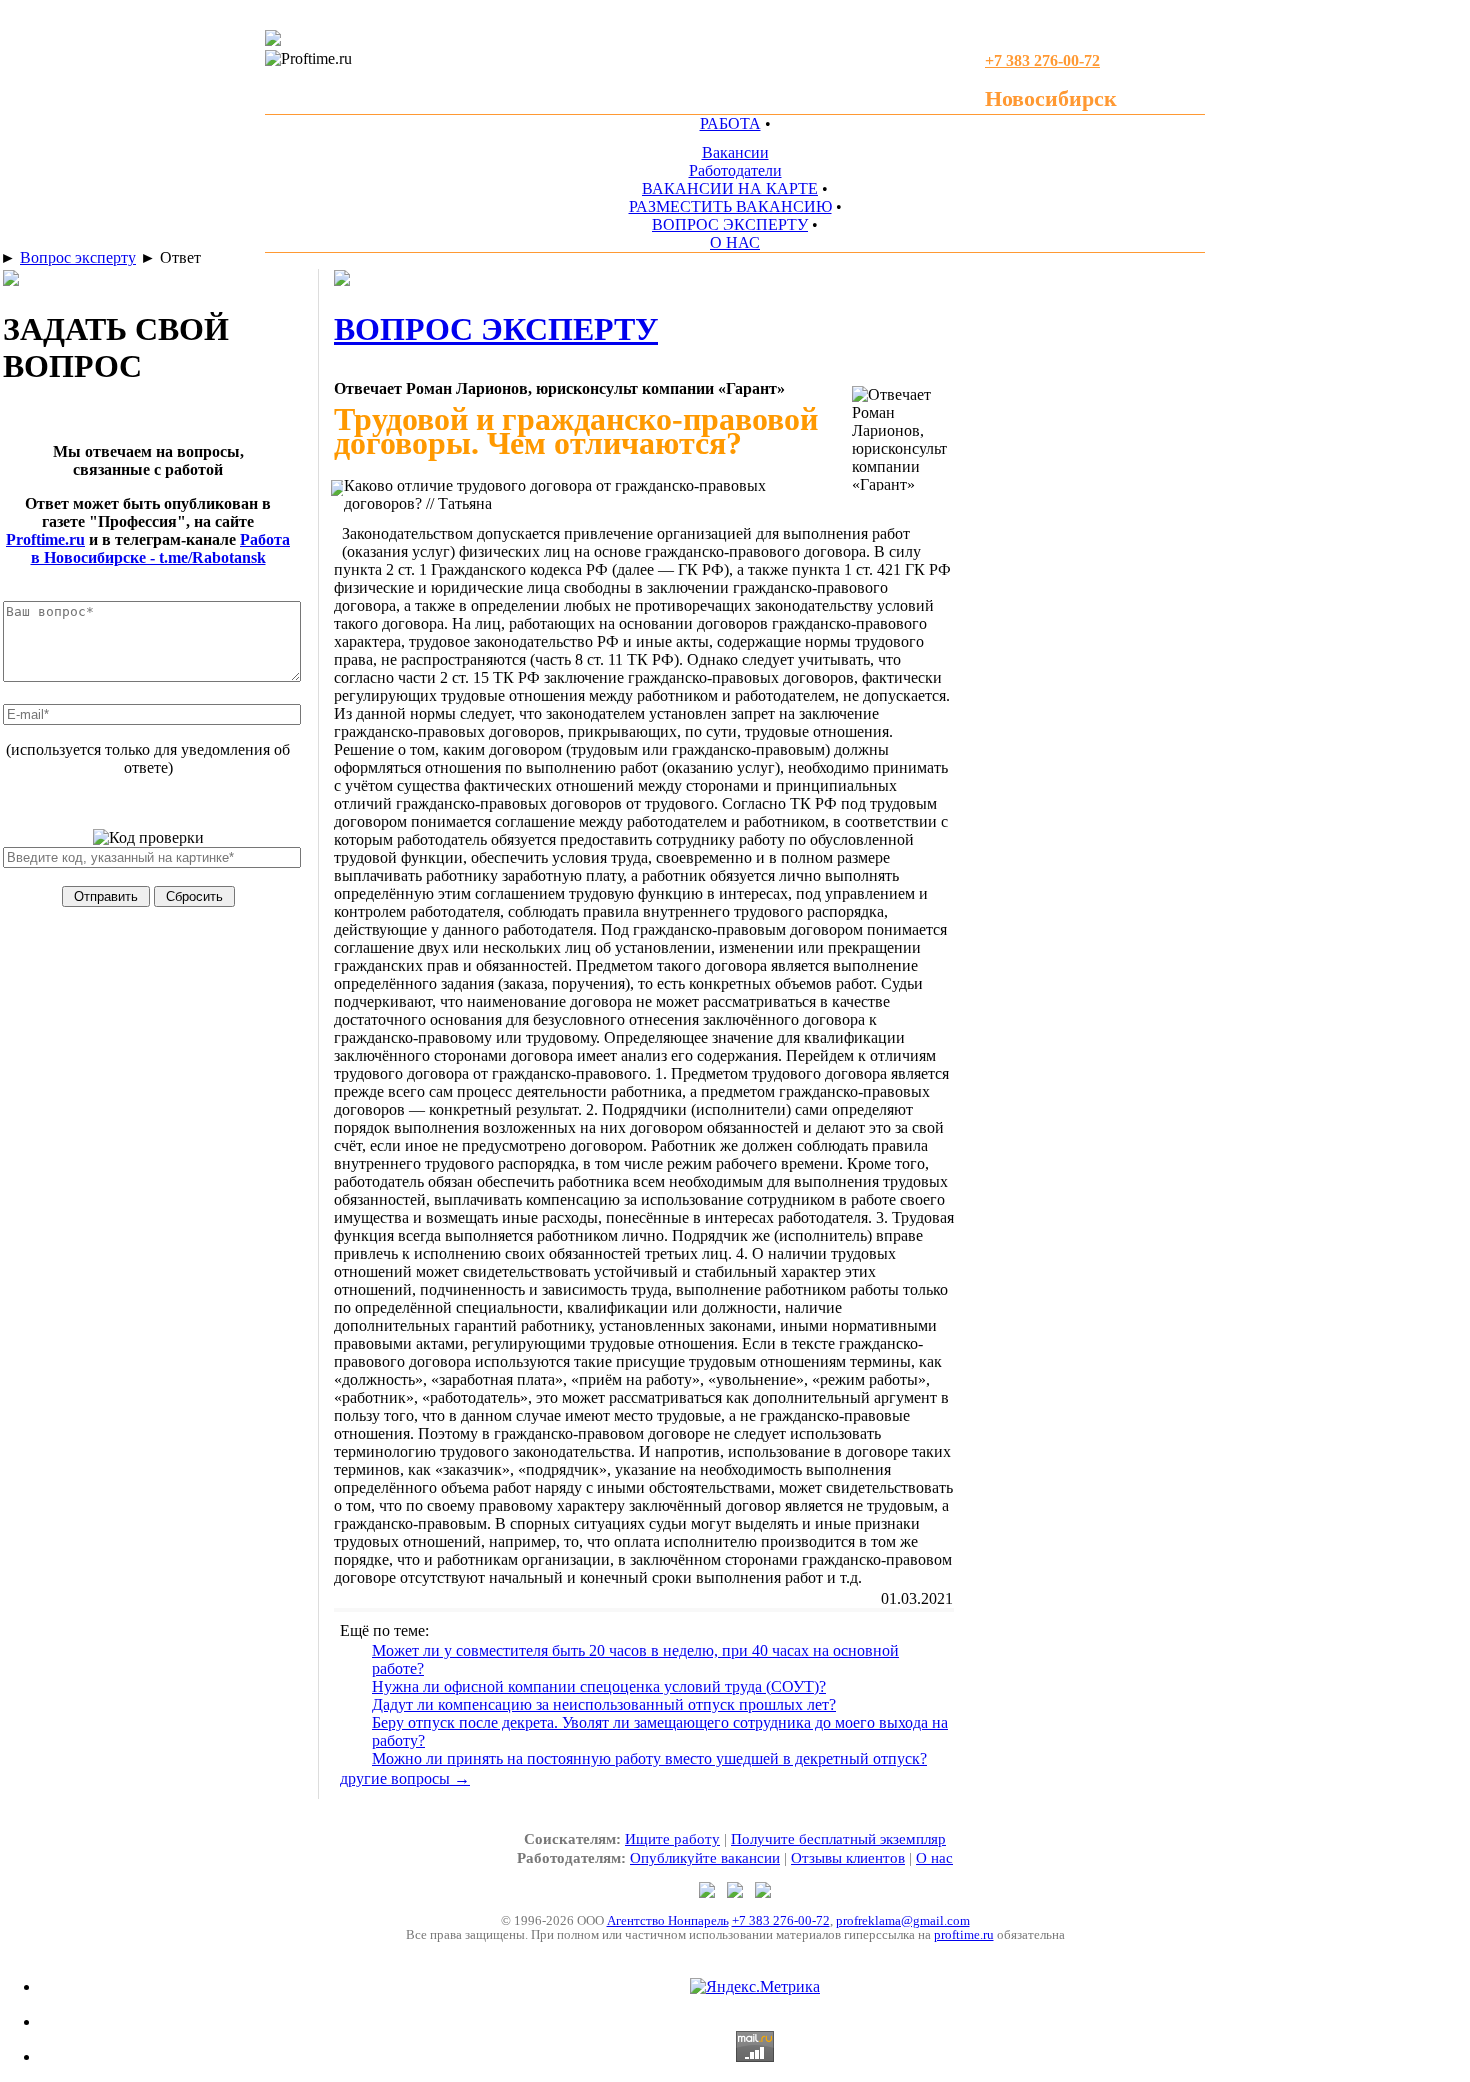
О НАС (735, 242)
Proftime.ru (45, 539)
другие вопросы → (405, 1778)
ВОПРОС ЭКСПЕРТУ (730, 224)
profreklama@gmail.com (903, 1920)
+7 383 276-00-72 (781, 1920)
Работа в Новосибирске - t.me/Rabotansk (161, 548)
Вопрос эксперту (78, 257)
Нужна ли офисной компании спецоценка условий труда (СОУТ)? (599, 1686)
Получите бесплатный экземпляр (838, 1839)
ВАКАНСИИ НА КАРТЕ (730, 188)
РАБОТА (730, 123)
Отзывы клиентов (848, 1858)
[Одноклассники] (737, 1892)
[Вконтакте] (763, 1892)
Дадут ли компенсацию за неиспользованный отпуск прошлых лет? (604, 1704)
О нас (934, 1858)
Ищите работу (672, 1839)
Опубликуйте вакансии (705, 1858)
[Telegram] (709, 1892)
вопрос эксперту (496, 329)
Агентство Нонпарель (668, 1920)
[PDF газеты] (273, 40)
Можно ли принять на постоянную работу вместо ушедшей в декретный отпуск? (649, 1758)
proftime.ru (964, 1934)
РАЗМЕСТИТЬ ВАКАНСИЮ (730, 206)
